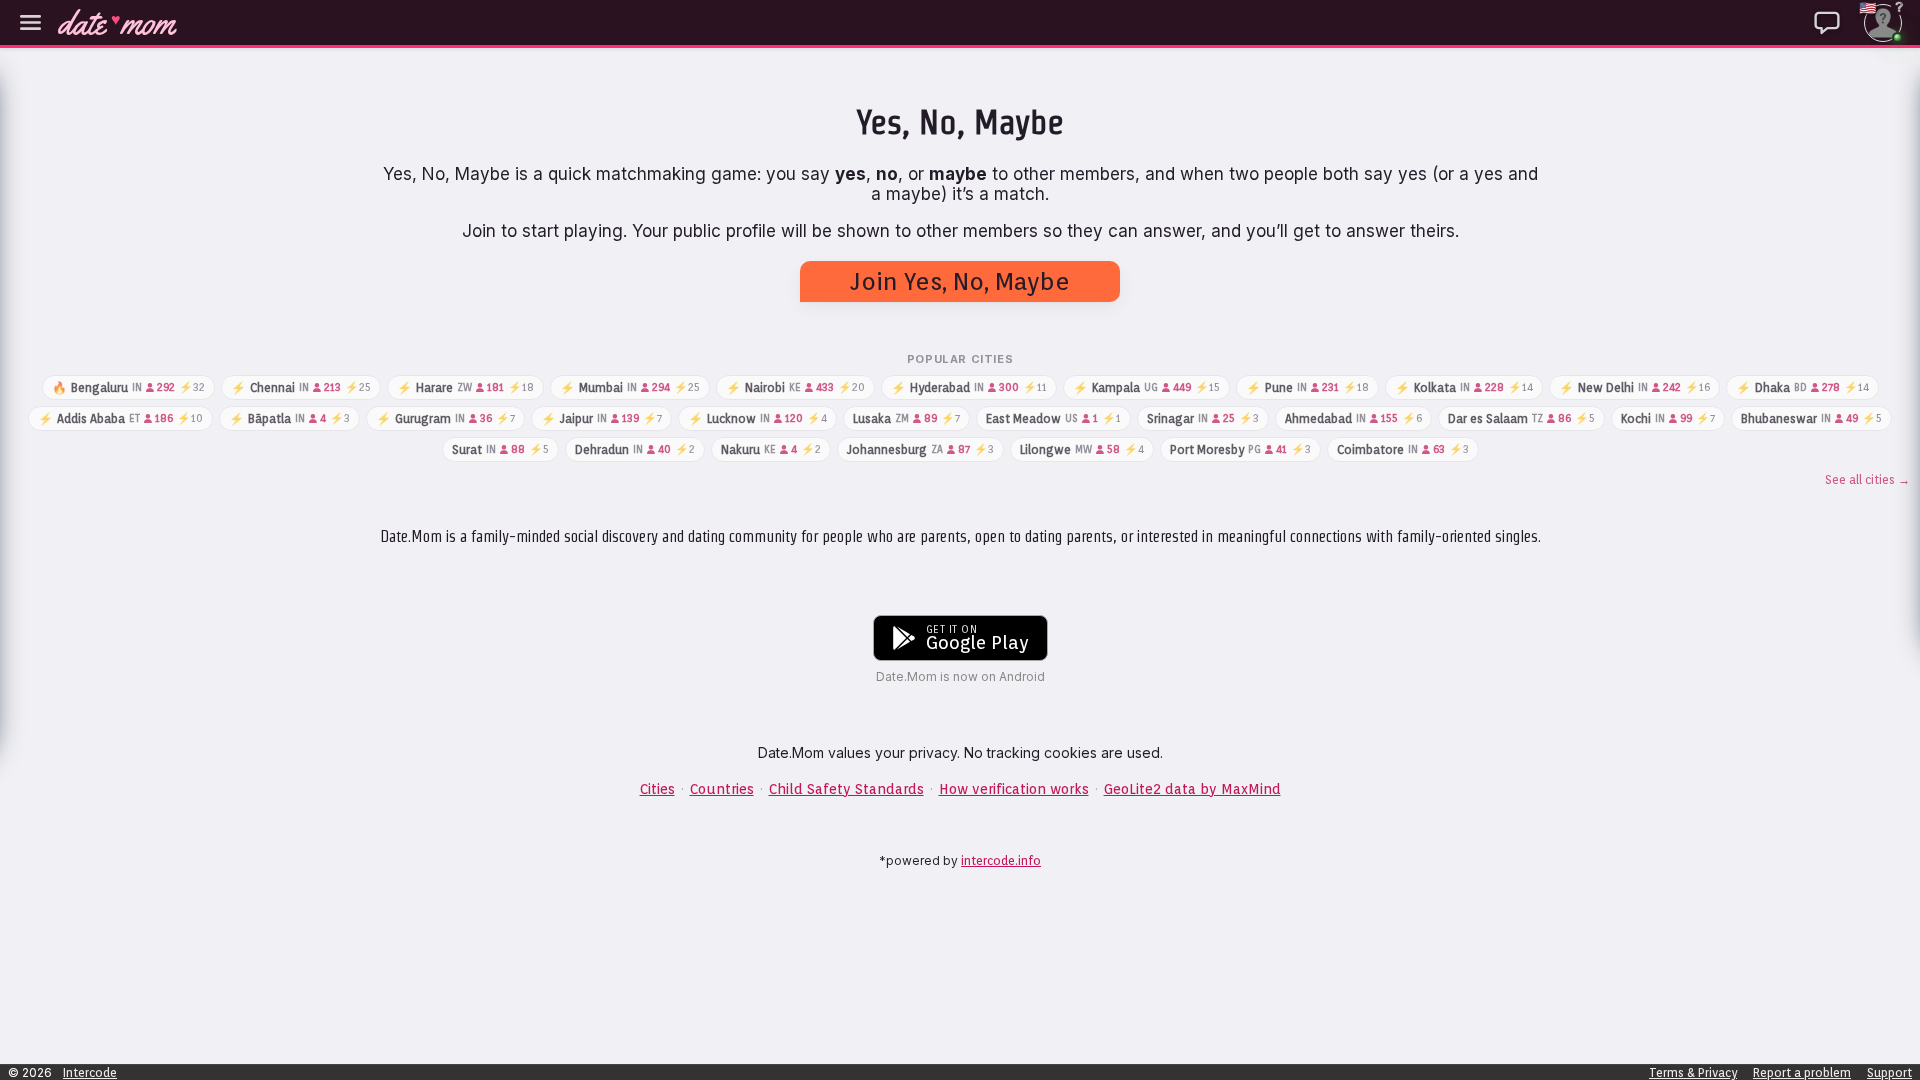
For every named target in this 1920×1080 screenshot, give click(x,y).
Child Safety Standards (846, 789)
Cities (657, 789)
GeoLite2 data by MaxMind (1192, 789)
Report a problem (1802, 1072)
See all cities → (1867, 479)
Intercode (90, 1072)
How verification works (1014, 789)
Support (1889, 1072)
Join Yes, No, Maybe (960, 281)
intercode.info (1001, 860)
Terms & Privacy (1693, 1072)
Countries (722, 789)
